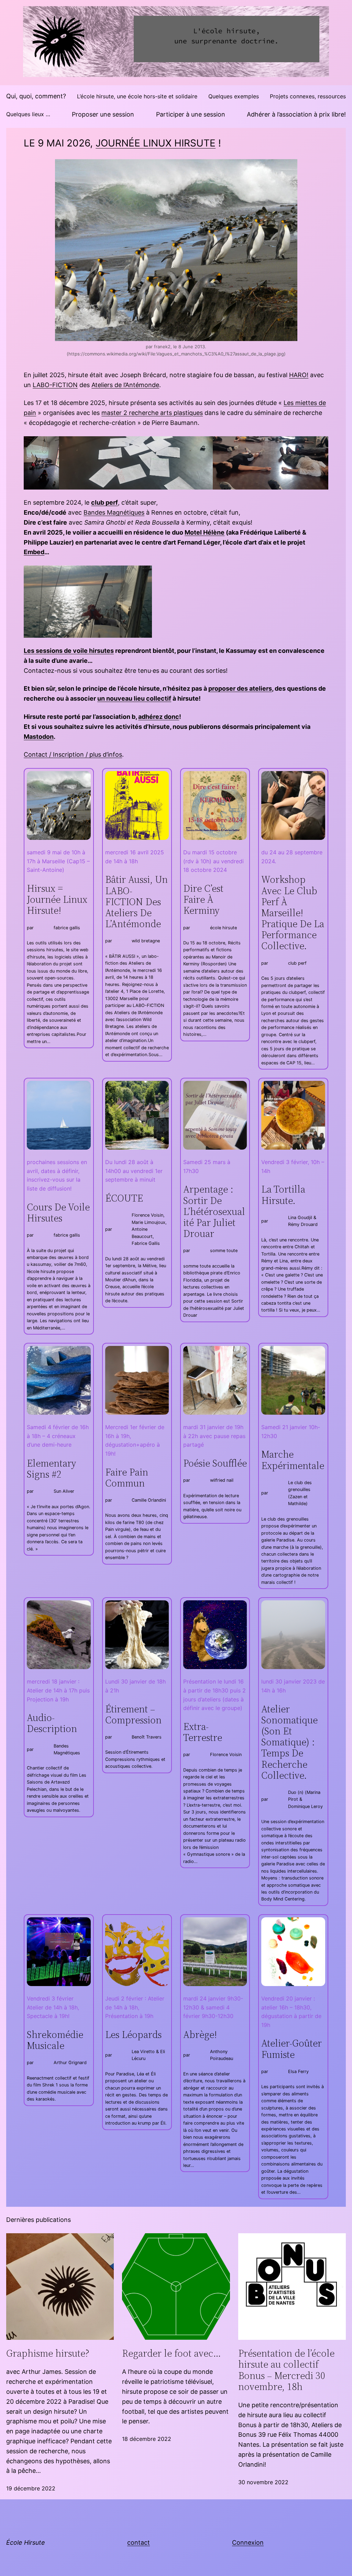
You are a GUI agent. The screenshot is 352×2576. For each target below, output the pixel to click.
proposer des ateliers (240, 688)
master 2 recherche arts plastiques (152, 413)
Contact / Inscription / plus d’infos (73, 754)
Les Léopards (133, 2035)
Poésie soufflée (215, 1463)
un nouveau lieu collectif (134, 698)
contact (139, 2542)
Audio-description (52, 1723)
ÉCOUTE (124, 1198)
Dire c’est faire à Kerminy (203, 900)
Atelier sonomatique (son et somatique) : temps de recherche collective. (289, 1742)
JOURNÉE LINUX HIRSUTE (156, 143)
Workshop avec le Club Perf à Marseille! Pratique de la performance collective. (293, 913)
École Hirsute (26, 2542)
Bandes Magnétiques (114, 512)
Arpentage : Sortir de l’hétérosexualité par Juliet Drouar (214, 1211)
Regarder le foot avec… (172, 2353)
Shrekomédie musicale (55, 2040)
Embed (34, 552)
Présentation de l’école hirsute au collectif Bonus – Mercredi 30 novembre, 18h (286, 2370)
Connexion (248, 2542)
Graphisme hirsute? (48, 2353)
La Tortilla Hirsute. (283, 1195)
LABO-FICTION (55, 385)
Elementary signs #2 (52, 1469)
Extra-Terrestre (203, 1732)
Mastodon (39, 737)
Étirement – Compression (133, 1714)
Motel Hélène (205, 532)
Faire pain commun (127, 1478)
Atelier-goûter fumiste (291, 2049)
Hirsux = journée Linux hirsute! (57, 900)
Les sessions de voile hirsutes (69, 651)
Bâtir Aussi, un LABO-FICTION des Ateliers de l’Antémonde (136, 902)
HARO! (299, 375)
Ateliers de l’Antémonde (125, 385)
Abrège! (200, 2035)
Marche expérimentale (293, 1460)
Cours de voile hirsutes (58, 1213)
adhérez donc (159, 717)
